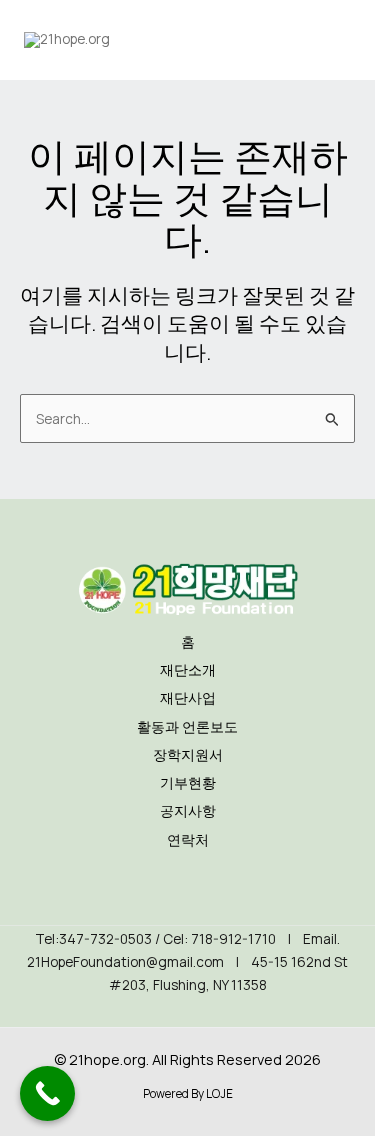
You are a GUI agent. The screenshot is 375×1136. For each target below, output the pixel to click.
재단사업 (188, 697)
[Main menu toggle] (330, 40)
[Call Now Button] (47, 1093)
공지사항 (188, 810)
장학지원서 (188, 754)
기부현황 (188, 782)
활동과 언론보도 (187, 726)
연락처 (188, 839)
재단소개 (188, 669)
